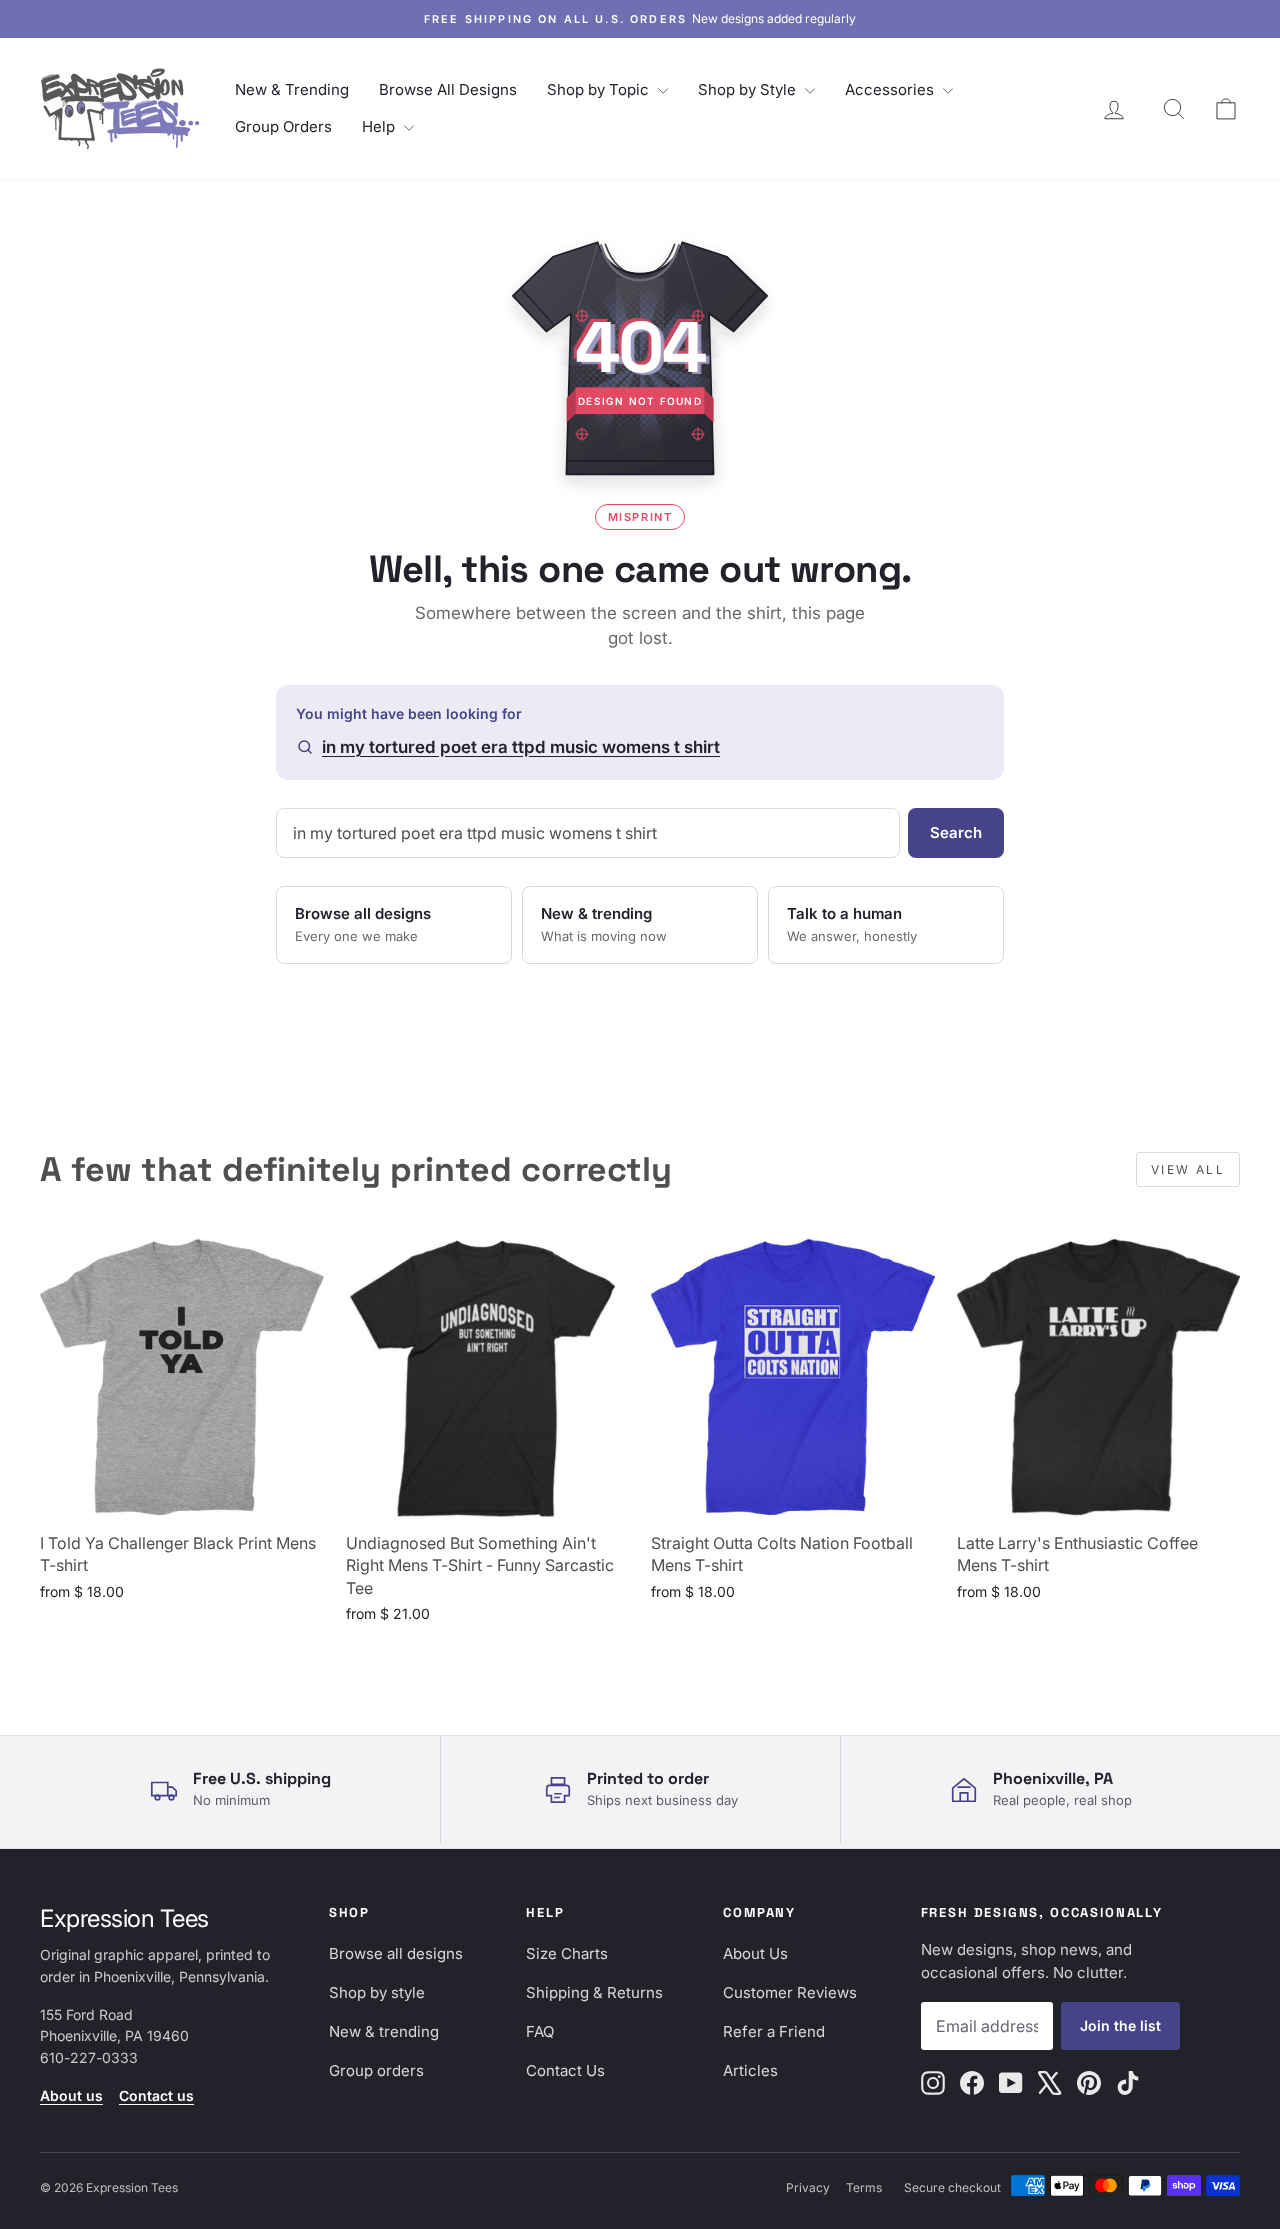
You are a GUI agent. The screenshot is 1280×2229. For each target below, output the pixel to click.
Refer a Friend (774, 2031)
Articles (750, 2070)
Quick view (182, 1498)
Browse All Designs (448, 89)
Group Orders (283, 126)
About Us (755, 1953)
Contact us (156, 2095)
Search (956, 832)
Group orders (376, 2070)
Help (380, 126)
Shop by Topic (600, 89)
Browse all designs (396, 1953)
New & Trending (292, 89)
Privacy (808, 2187)
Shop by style (377, 1992)
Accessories (891, 89)
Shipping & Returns (594, 1992)
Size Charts (567, 1953)
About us (71, 2095)
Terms (864, 2187)
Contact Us (565, 2070)
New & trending (384, 2031)
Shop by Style (749, 89)
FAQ (540, 2031)
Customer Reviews (790, 1992)
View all (1188, 1169)
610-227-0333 (89, 2057)
